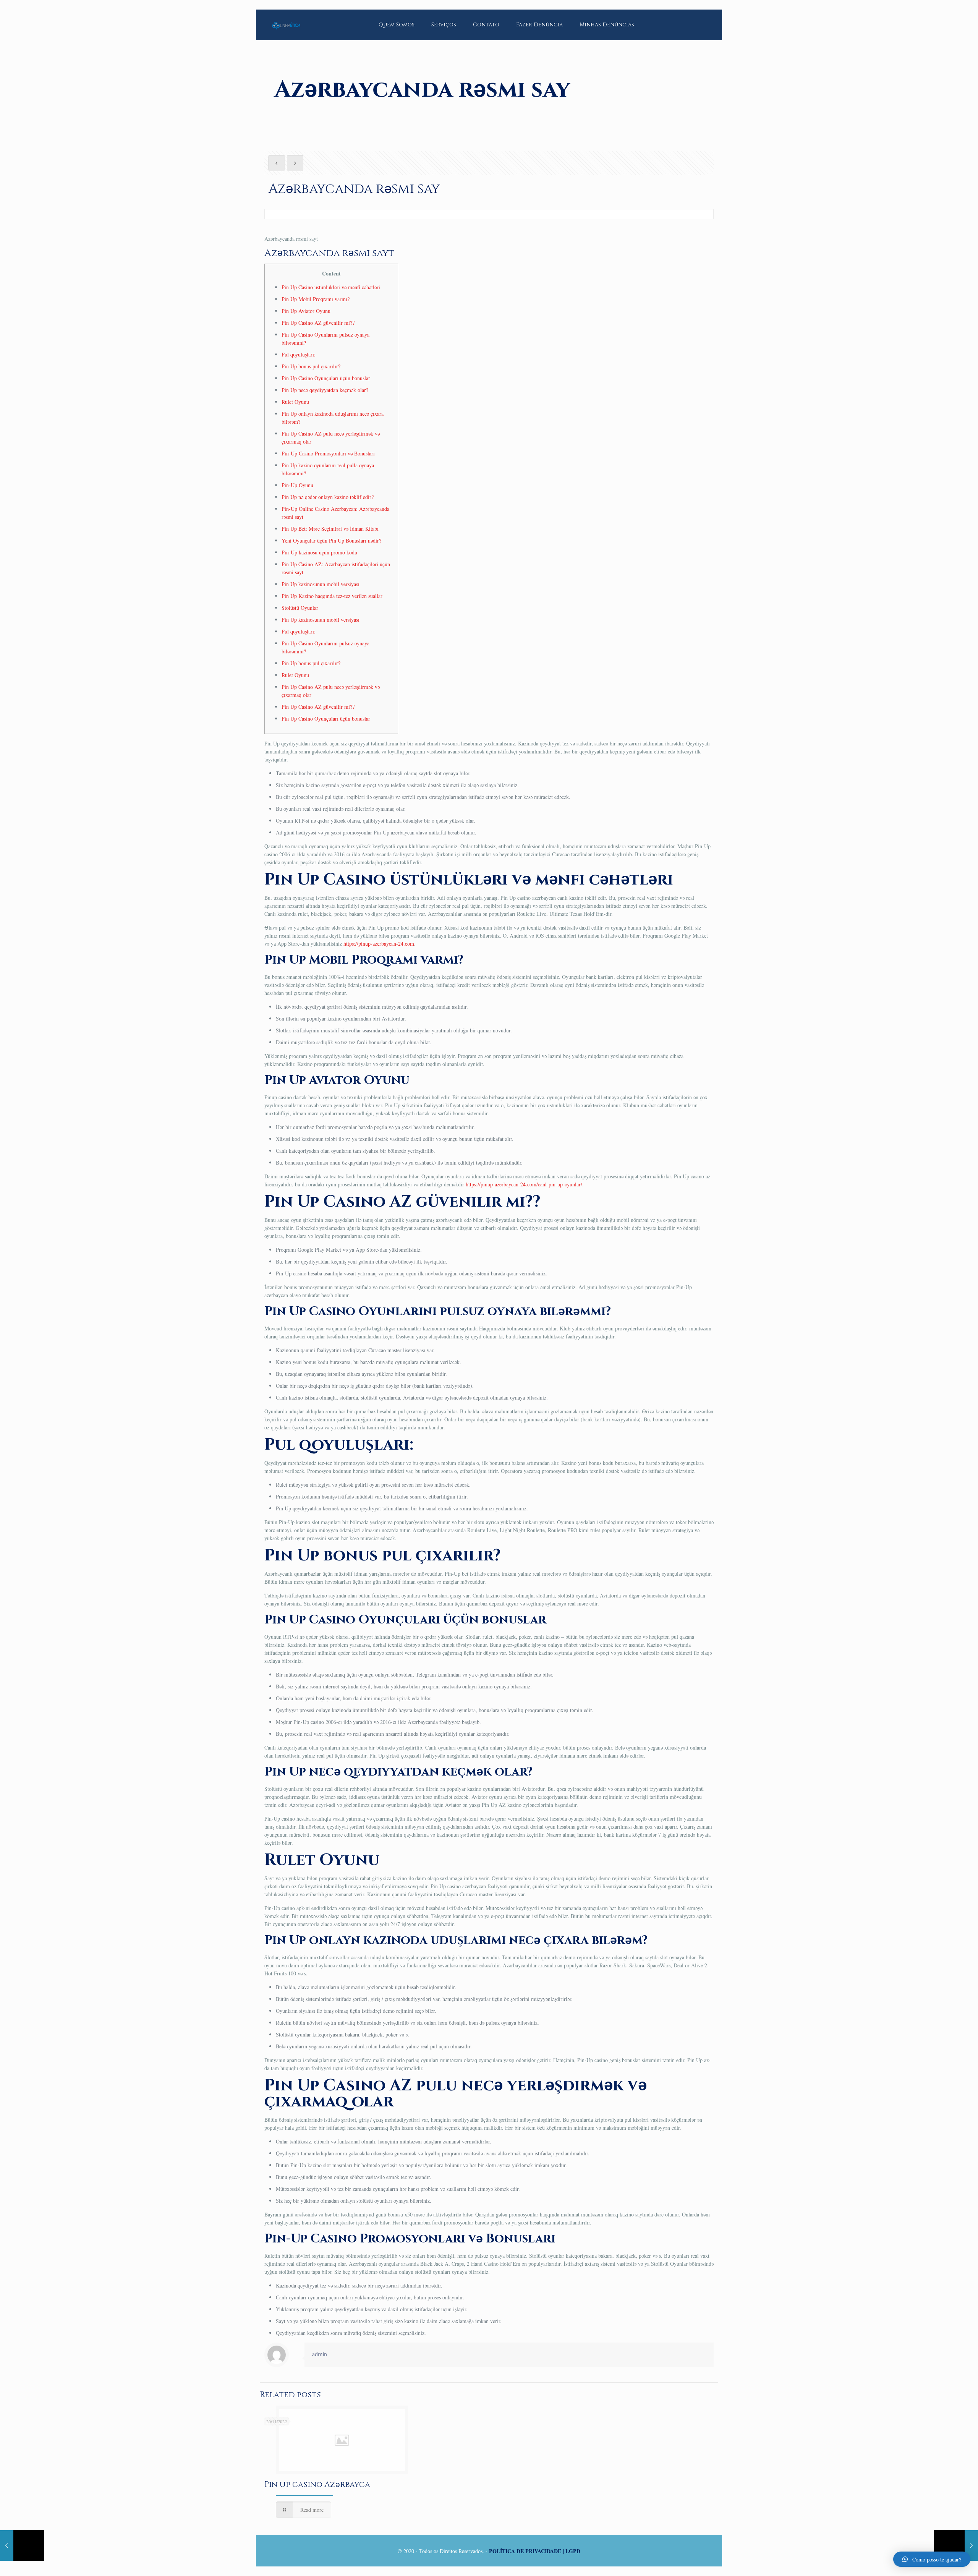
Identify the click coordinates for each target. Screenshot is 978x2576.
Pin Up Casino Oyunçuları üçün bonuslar (326, 378)
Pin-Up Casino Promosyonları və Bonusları (328, 453)
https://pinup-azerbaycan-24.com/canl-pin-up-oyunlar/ (524, 1184)
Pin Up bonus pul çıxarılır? (311, 366)
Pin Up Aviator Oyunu (306, 311)
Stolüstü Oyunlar (300, 608)
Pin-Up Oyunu (297, 485)
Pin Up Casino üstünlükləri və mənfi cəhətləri (331, 287)
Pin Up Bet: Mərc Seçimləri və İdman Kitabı (330, 529)
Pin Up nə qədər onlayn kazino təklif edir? (328, 497)
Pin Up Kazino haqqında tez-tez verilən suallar (332, 596)
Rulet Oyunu (295, 402)
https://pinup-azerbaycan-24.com (379, 944)
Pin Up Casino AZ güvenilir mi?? (318, 323)
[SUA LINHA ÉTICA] (286, 19)
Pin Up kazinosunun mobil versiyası (321, 584)
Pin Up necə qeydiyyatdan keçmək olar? (325, 390)
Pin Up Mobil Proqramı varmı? (316, 299)
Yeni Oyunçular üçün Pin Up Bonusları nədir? (331, 540)
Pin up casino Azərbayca (317, 2485)
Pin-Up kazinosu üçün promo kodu (319, 552)
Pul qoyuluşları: (299, 354)
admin (320, 2354)
